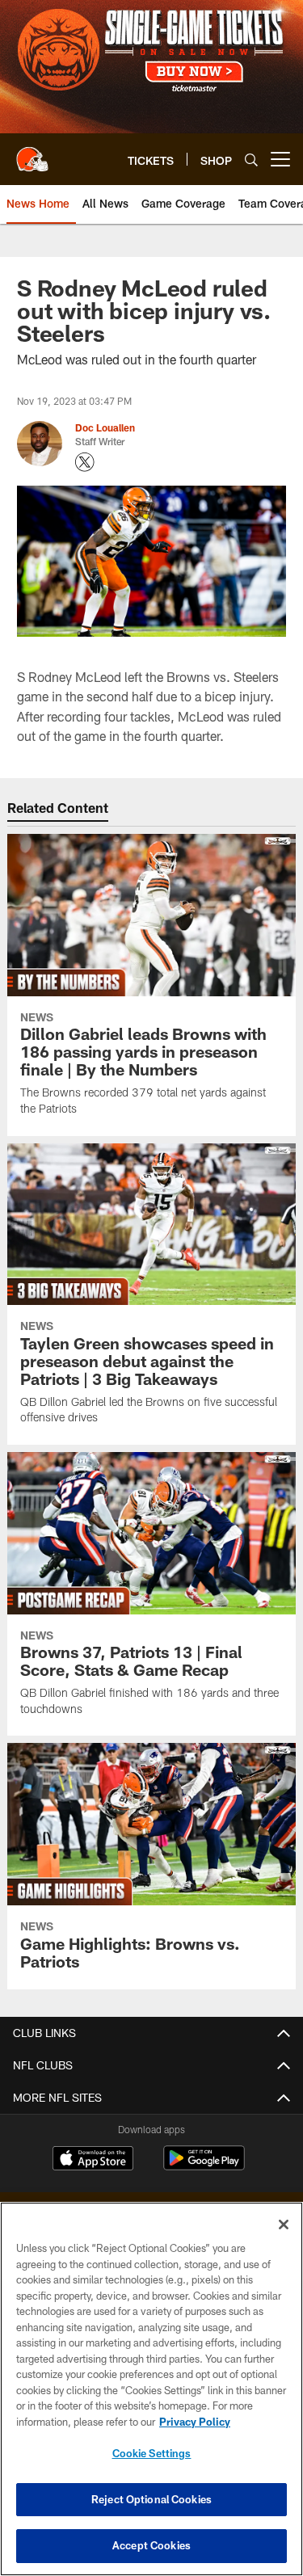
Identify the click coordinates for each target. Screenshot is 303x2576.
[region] (151, 2389)
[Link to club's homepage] (32, 153)
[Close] (284, 2225)
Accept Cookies (151, 2545)
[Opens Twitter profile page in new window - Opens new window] (85, 462)
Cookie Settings (152, 2453)
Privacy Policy (195, 2422)
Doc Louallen (105, 427)
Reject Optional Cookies (151, 2499)
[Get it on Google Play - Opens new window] (204, 2166)
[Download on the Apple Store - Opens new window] (93, 2160)
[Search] (251, 160)
